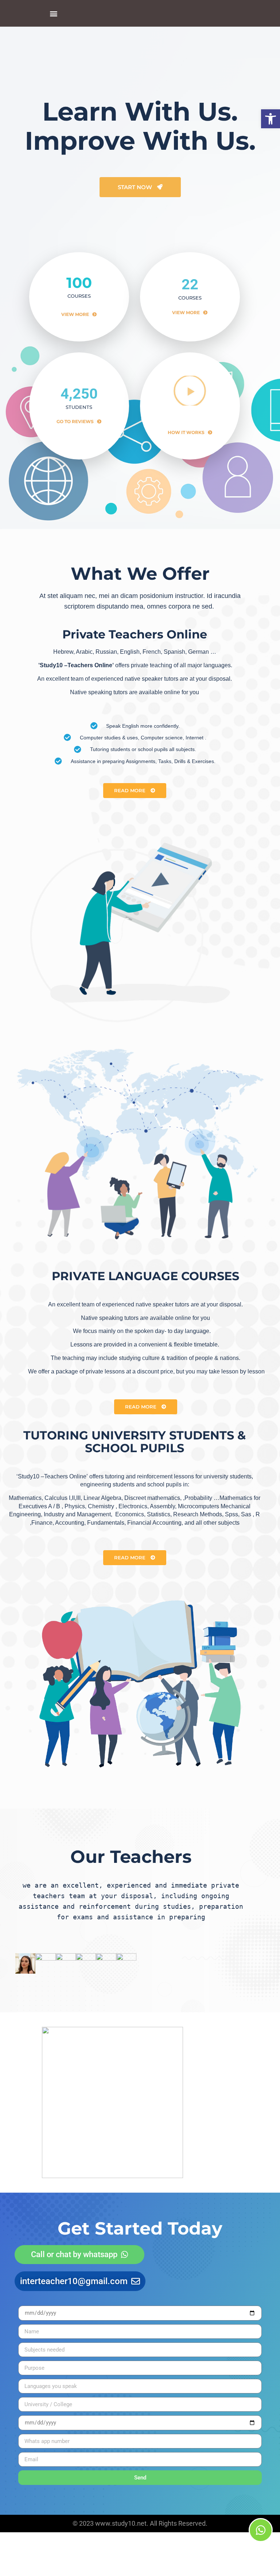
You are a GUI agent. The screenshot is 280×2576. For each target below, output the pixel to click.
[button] (271, 119)
